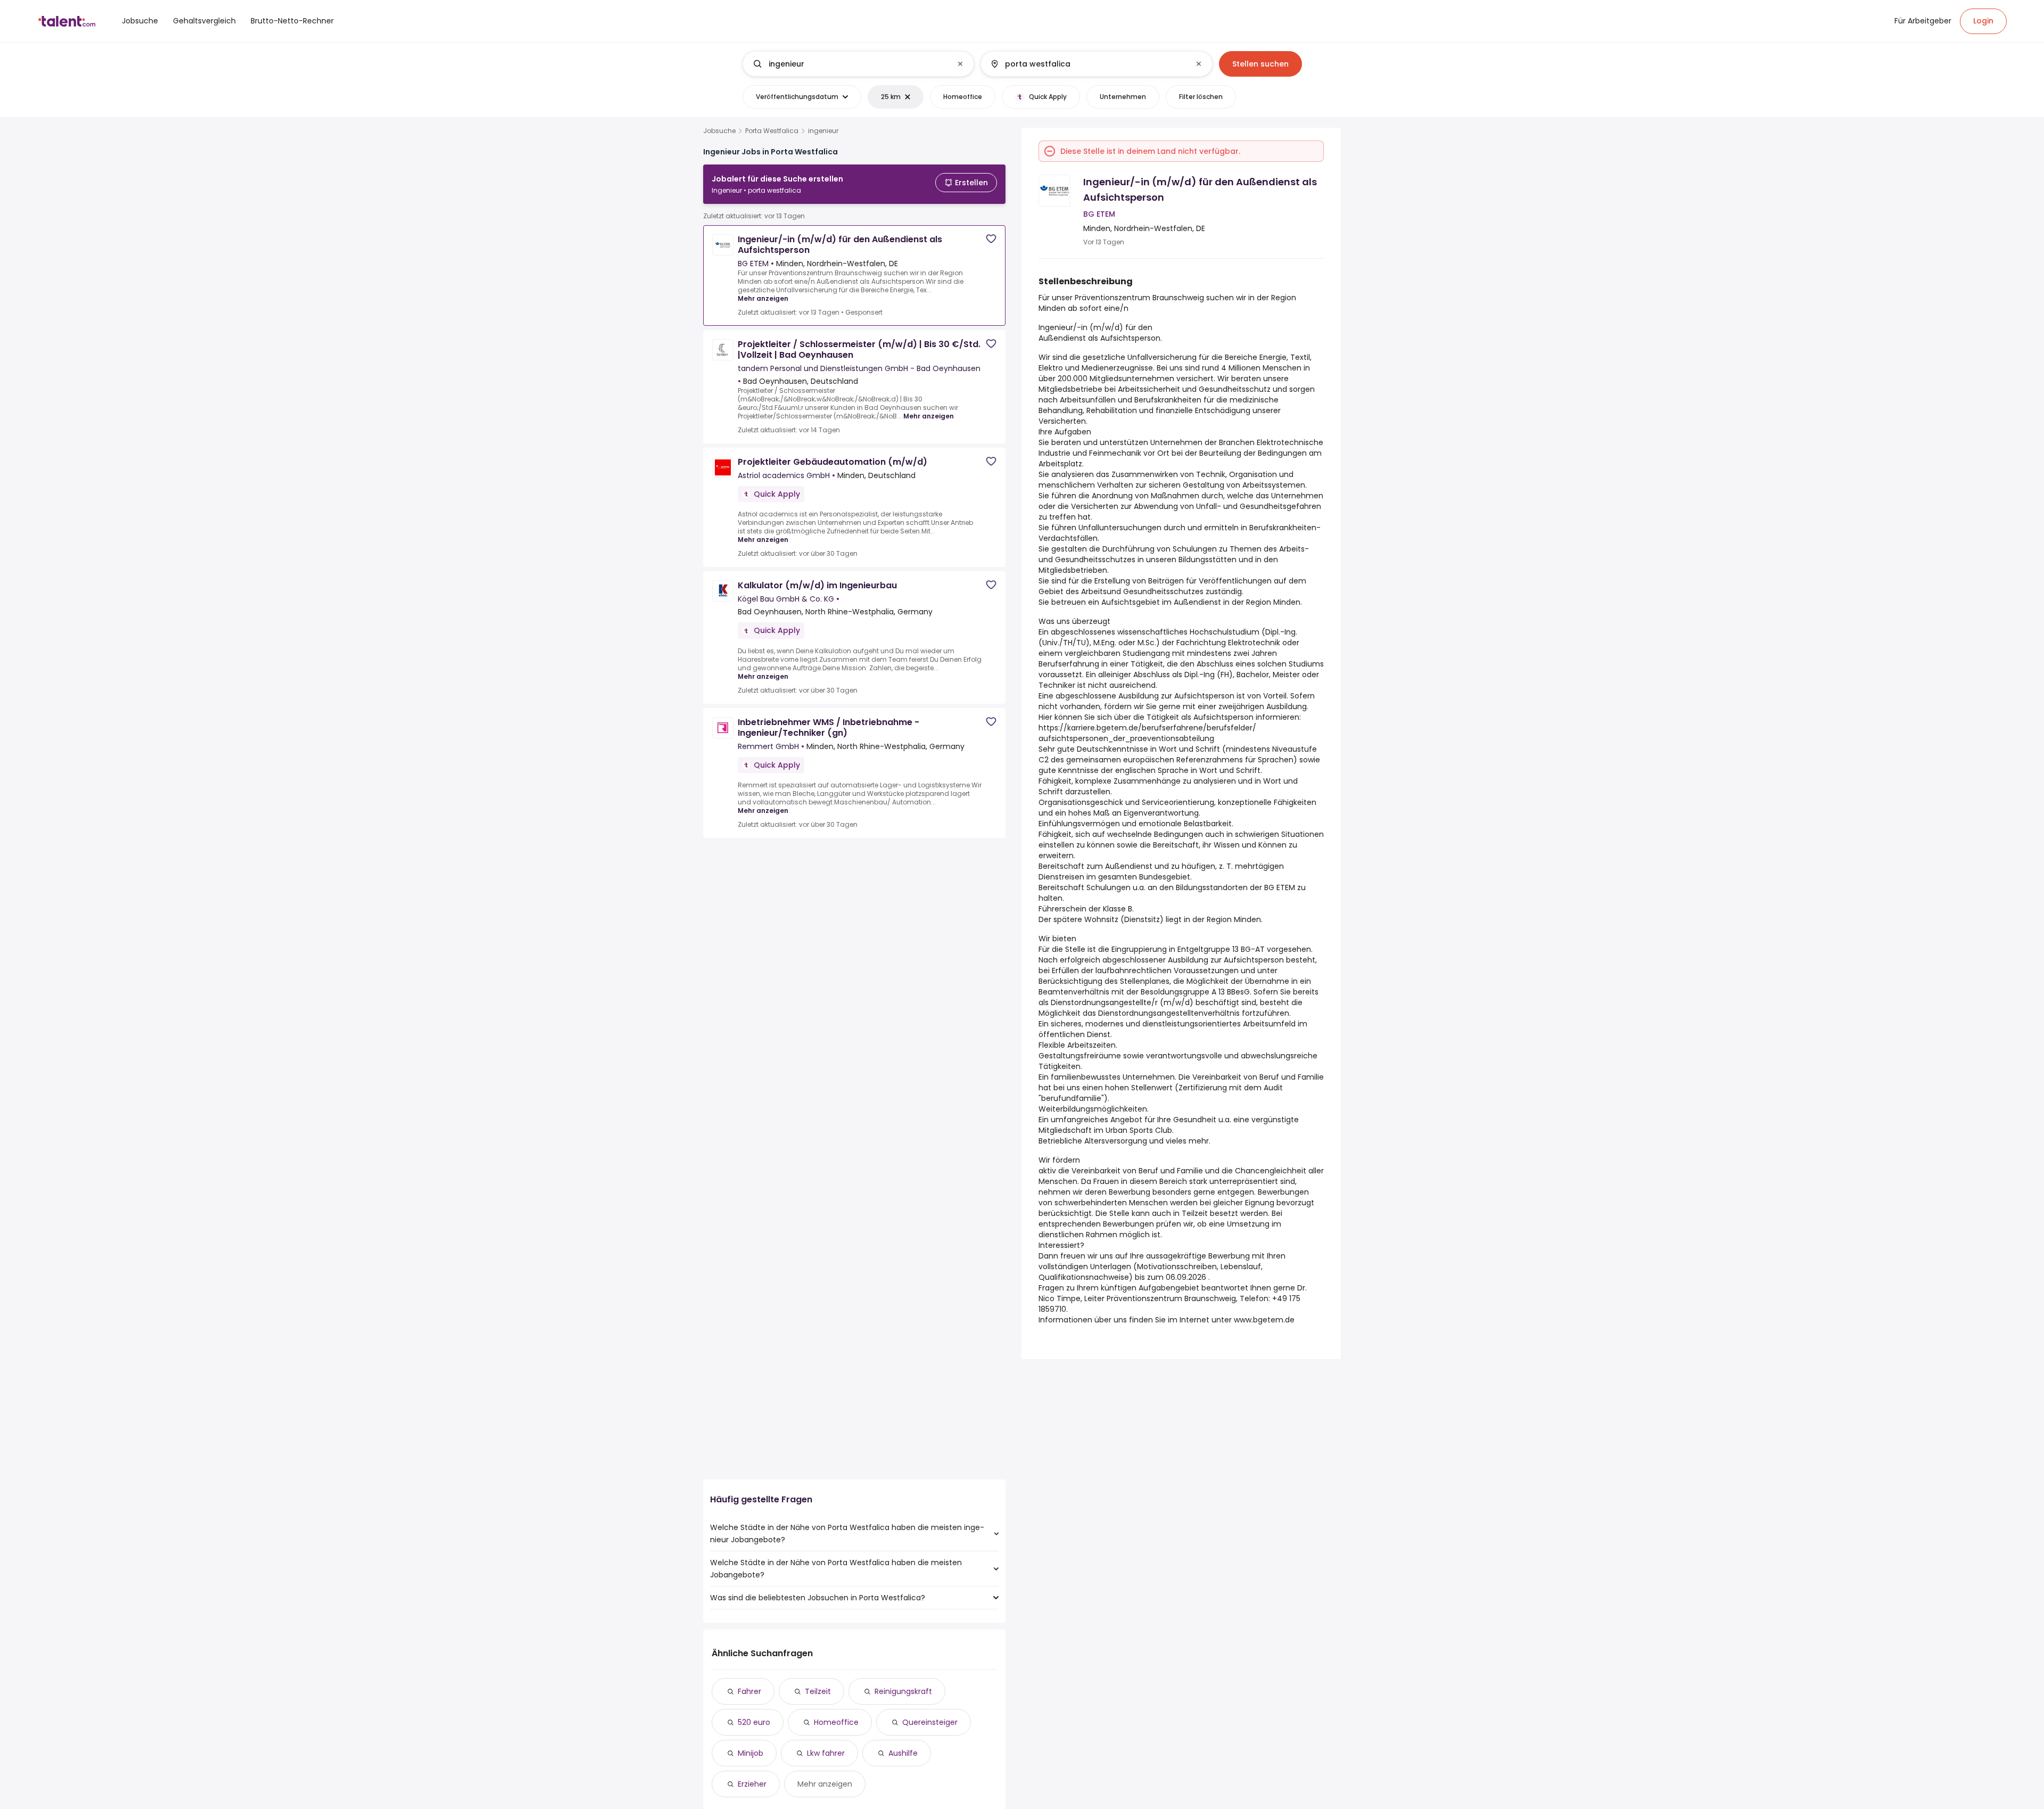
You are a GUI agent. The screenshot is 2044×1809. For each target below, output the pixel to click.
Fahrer (749, 1691)
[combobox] (858, 64)
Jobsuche (719, 131)
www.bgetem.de (1264, 1320)
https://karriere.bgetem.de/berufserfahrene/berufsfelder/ (1147, 728)
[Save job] (991, 239)
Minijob (751, 1753)
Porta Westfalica (772, 131)
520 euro (754, 1722)
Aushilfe (903, 1753)
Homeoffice (836, 1722)
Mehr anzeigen (763, 298)
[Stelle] (850, 64)
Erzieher (752, 1784)
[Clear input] (960, 64)
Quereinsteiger (930, 1722)
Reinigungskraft (903, 1691)
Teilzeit (818, 1691)
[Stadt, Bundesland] (1087, 64)
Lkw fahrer (826, 1753)
